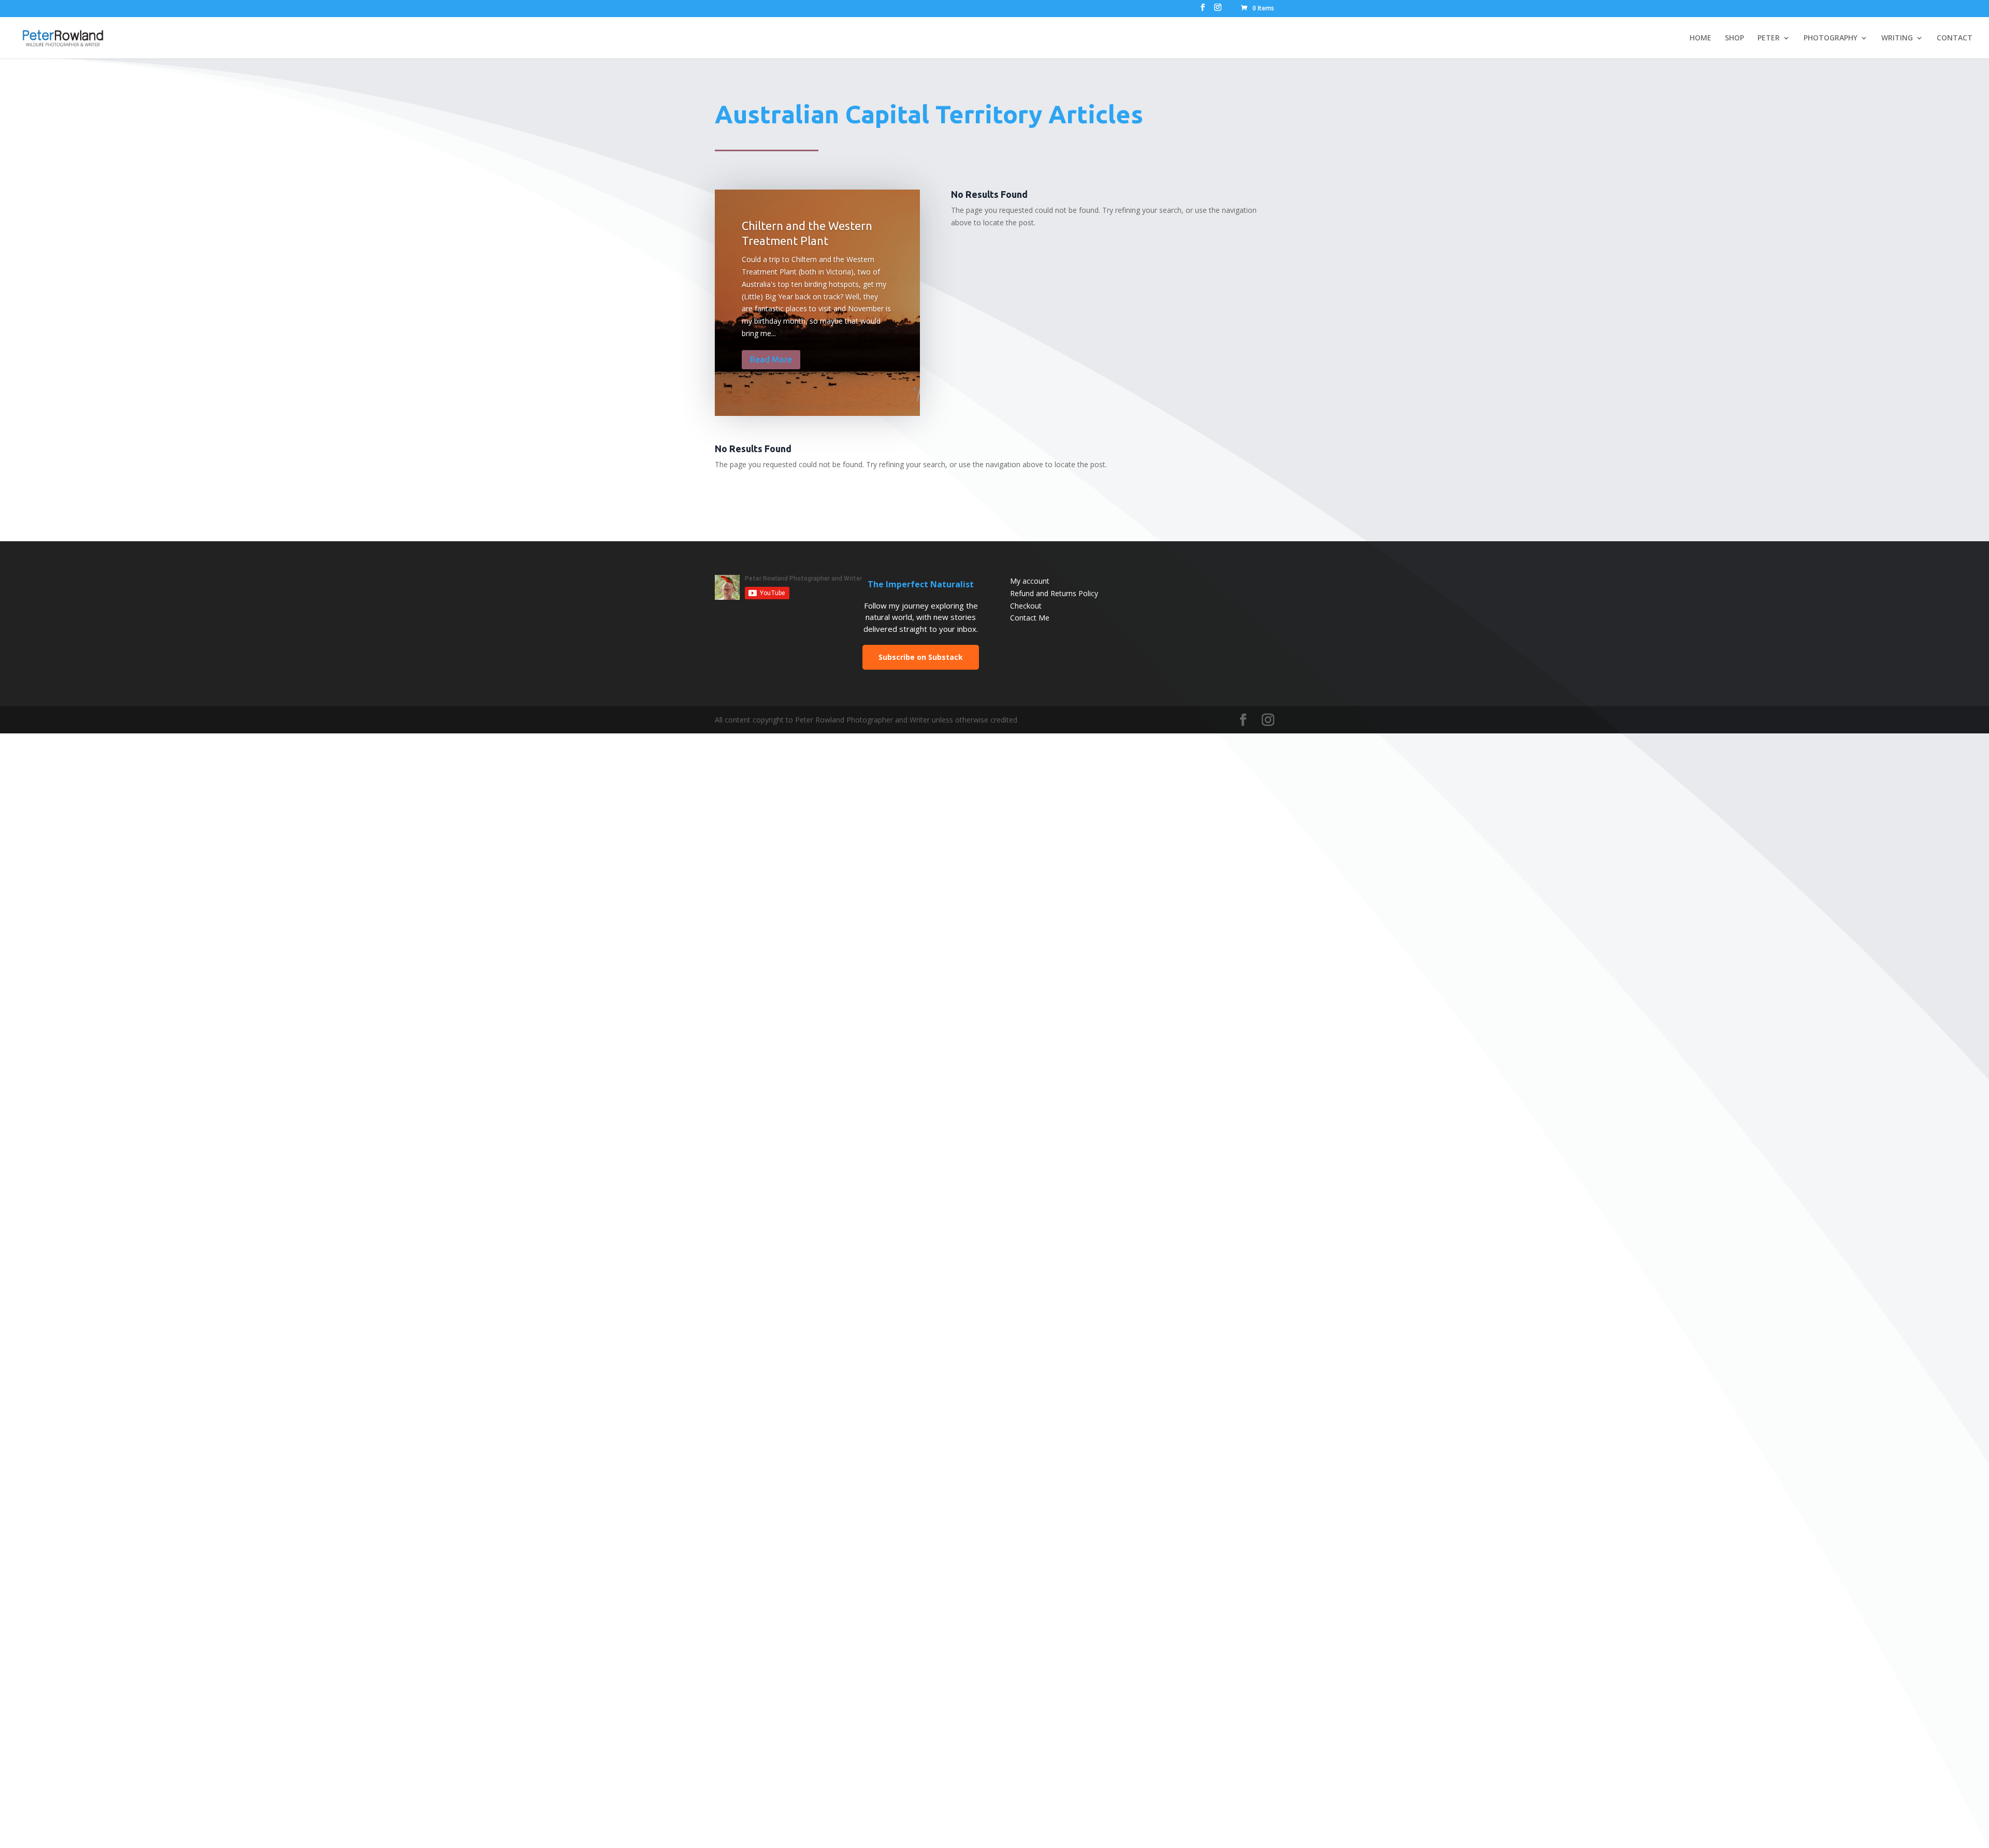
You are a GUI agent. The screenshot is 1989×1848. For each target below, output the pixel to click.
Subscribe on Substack (921, 657)
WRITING (1897, 38)
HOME (1700, 38)
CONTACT (1955, 38)
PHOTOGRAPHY (1831, 38)
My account (1030, 581)
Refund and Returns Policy (1054, 593)
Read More (771, 359)
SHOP (1734, 38)
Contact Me (1030, 618)
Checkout (1026, 606)
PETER (1769, 38)
